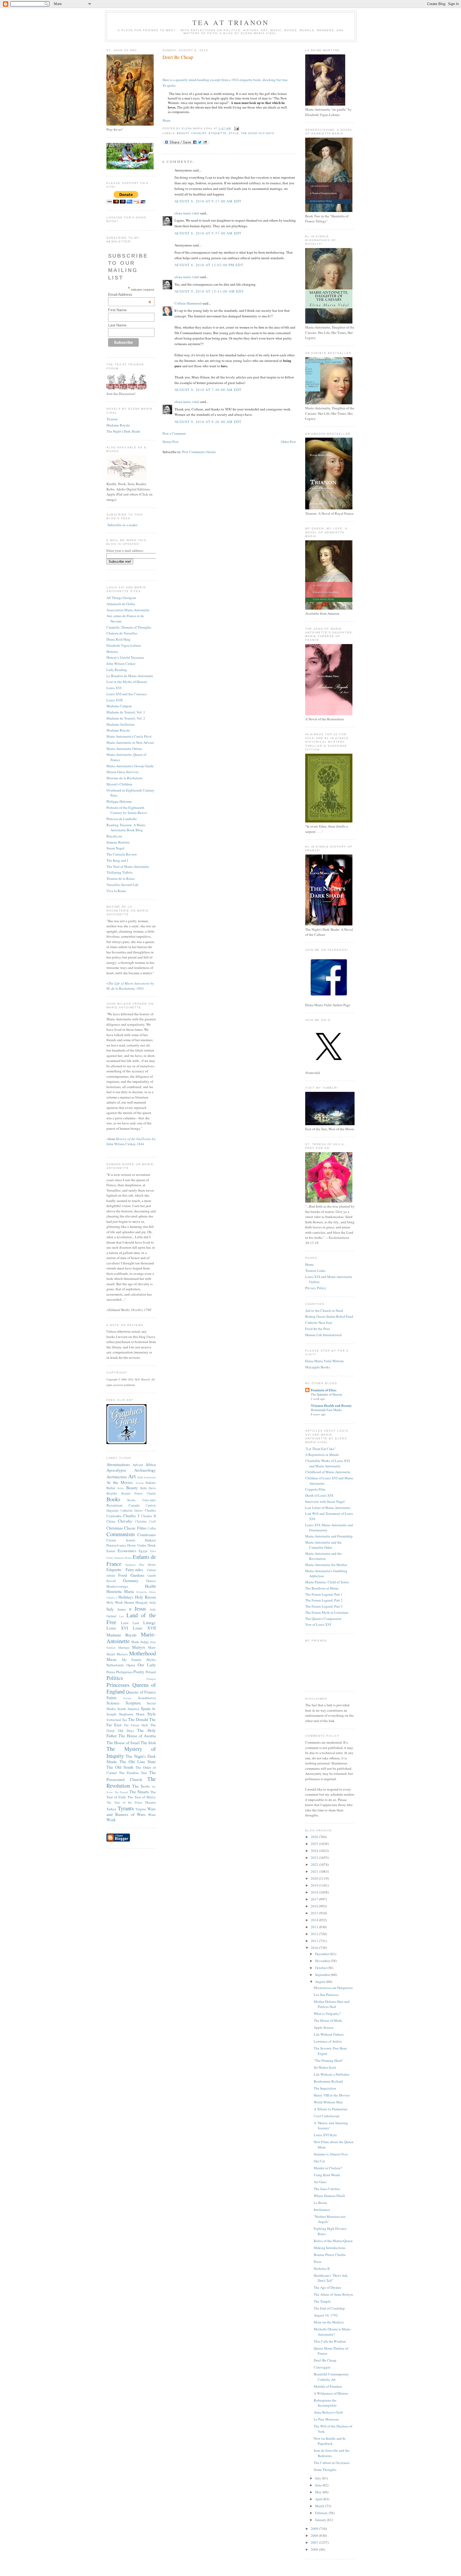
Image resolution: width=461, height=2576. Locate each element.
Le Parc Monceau (326, 2419)
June (319, 2485)
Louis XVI (114, 688)
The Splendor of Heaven (326, 1394)
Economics (127, 1551)
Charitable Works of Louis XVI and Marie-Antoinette (327, 1463)
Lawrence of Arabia (328, 2041)
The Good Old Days (258, 133)
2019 (315, 1885)
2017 (315, 1899)
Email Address (130, 294)
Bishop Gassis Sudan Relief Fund (329, 1316)
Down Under (137, 1545)
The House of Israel (123, 1743)
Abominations (118, 1464)
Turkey (112, 1809)
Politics (115, 1678)
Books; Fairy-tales (142, 1500)
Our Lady (147, 1665)
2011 (315, 1941)
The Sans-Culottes (327, 2189)
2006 (315, 2549)
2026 (315, 1837)
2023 (315, 1858)
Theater (150, 1802)
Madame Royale (118, 425)
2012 (315, 1934)
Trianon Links (315, 1271)
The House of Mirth (328, 2020)
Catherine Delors (132, 1510)
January (321, 2520)
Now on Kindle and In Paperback (330, 2441)
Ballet (111, 1488)
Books (113, 1499)
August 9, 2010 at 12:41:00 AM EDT (209, 291)
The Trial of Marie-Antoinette (128, 866)
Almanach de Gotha (121, 604)
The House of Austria (137, 1736)
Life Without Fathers (329, 2034)
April (319, 2499)
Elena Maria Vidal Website (325, 1361)
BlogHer (112, 1493)
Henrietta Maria (120, 1591)
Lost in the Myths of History (127, 682)
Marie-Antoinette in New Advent (130, 742)
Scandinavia (147, 1698)
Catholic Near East (319, 1323)
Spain (146, 1708)
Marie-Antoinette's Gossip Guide (130, 766)
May (319, 2492)
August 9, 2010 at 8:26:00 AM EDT (208, 422)
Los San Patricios (326, 1995)
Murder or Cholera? (328, 2168)
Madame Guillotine (121, 724)
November (323, 1961)
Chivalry (125, 1521)
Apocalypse (116, 1470)
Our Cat (319, 2161)
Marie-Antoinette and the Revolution (323, 1556)
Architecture (117, 1477)
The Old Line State (138, 1762)
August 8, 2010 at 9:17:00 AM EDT (208, 201)
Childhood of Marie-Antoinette (328, 1472)
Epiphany (131, 1565)
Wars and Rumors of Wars (131, 1812)
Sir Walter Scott (325, 2067)
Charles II (148, 1516)
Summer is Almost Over (331, 2154)
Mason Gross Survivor (122, 772)
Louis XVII (114, 700)
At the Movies (120, 1482)
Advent (138, 1465)
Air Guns (320, 2182)
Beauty (132, 1488)
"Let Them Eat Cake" (320, 1449)
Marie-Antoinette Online (124, 749)
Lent (136, 1623)
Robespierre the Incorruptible (325, 2403)
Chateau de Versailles (122, 633)
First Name (117, 310)
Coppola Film (315, 1489)
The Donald (138, 1719)
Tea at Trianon (231, 22)
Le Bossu (320, 2203)
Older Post (288, 442)
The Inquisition (325, 2088)
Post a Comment (174, 433)
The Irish (148, 1743)
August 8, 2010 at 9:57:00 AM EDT (208, 233)
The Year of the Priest (124, 1802)
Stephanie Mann (132, 1714)
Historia (112, 652)
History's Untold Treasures (125, 657)
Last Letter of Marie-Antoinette (328, 1508)
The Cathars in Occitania (332, 2463)
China (111, 1521)
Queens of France (141, 1692)
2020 (315, 1878)
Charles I (131, 1516)
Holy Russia (145, 1597)
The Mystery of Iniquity (131, 1752)
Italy (110, 1609)
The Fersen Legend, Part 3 (324, 1606)
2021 (315, 1871)
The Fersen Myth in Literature (327, 1612)
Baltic (121, 1488)
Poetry (139, 1672)
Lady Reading (117, 670)
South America (128, 1709)
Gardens (137, 1575)
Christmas (115, 1528)
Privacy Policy (316, 1288)
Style (152, 1714)
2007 (315, 2542)
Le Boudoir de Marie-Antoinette (130, 676)
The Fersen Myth (136, 1725)
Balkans (151, 1483)
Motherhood (142, 1653)
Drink (152, 1545)
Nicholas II (322, 2269)
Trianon (112, 419)
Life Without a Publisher (331, 2074)
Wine (152, 1815)
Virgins (141, 1809)
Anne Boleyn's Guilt (328, 2412)
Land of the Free (131, 1619)
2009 (315, 2529)
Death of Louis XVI (319, 1495)
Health (150, 1586)
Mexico (122, 1654)
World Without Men (328, 2102)
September (323, 1975)
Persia (111, 1672)
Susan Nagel (115, 848)
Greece (151, 1581)
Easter (111, 1551)
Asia (140, 1477)
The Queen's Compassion (323, 1619)
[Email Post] (236, 128)
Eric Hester (148, 1565)
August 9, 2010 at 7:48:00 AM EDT (208, 390)
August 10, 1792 (326, 2315)
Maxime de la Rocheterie (125, 778)
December (323, 1954)
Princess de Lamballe (122, 819)
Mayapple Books (318, 1367)
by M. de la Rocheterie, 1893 (130, 986)
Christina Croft (145, 1521)
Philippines (124, 1672)
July (319, 2478)
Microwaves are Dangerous (333, 1988)
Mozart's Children (119, 784)
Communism (121, 1534)
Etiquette (114, 1569)
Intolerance (322, 2210)
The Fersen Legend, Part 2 (324, 1600)
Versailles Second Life (122, 885)
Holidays (126, 1597)
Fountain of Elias (324, 1390)
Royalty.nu (114, 836)
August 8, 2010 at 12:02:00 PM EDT (209, 265)
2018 (315, 1892)
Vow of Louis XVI (318, 1624)
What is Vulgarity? (327, 2014)
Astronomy (150, 1477)
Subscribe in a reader (122, 525)
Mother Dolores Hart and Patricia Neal (332, 2004)
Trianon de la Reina (121, 878)
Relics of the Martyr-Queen (333, 2241)
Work (111, 1820)
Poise (318, 2262)
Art (132, 1476)
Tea (124, 1720)
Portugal (151, 1679)
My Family (132, 1660)
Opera (131, 1665)
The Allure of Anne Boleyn (333, 2294)
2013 (315, 1927)
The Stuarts (139, 1792)
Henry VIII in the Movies (332, 2095)
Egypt (143, 1551)
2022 (315, 1864)
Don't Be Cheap (178, 57)
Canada (134, 1505)
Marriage (124, 1648)
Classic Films (135, 1528)
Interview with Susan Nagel (325, 1501)
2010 (315, 1948)
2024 (315, 1851)
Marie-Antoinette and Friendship (329, 1536)
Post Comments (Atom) (199, 452)
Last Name (117, 325)
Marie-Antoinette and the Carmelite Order (323, 1545)
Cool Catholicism (327, 2116)
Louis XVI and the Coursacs (127, 694)
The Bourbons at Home (322, 1588)
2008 (315, 2535)
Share (166, 120)
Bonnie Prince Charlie (139, 1493)
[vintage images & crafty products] (126, 1443)
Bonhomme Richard (328, 2081)
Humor (129, 1602)
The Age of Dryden (327, 2287)
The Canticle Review (122, 854)
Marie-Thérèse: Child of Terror (327, 1582)
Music (112, 1659)
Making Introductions (330, 2248)
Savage (127, 1698)
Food (123, 1575)
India (153, 1602)
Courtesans (147, 1535)
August (321, 1982)
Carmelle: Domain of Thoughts (129, 627)
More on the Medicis (329, 2322)
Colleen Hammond (188, 303)
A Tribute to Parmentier (331, 2109)
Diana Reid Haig (118, 639)
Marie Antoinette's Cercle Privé (129, 736)
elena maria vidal (187, 213)
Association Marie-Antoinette (128, 610)
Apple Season (324, 2027)
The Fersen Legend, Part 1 (324, 1594)
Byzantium (114, 1505)
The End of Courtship (329, 2308)
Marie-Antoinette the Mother (326, 1565)
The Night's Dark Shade (123, 431)
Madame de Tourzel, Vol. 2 (126, 718)
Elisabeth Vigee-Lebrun (124, 645)
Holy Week (115, 1602)
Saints (112, 1698)
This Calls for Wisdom (330, 2341)
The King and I (117, 860)
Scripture (133, 1703)
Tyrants (126, 1808)
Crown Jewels (121, 1540)
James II (124, 1609)
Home (309, 1264)
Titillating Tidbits (120, 872)
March (320, 2506)
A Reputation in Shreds (322, 1455)
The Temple (322, 2301)
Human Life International (323, 1335)
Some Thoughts (325, 2470)
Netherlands (115, 1665)
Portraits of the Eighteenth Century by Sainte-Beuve (127, 810)
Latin (125, 1623)
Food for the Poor (318, 1329)
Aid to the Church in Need (324, 1311)
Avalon (140, 1483)
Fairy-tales (134, 1569)
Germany (131, 1580)
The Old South (120, 1767)
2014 (315, 1920)
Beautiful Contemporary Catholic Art (331, 2377)
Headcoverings (117, 1586)
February (322, 2513)
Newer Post (170, 442)
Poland (151, 1672)
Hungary (142, 1602)
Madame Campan (119, 706)
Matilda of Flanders (328, 2386)
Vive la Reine (116, 891)
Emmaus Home (123, 1558)
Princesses (118, 1685)
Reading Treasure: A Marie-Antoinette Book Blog (126, 828)
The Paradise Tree (133, 1773)
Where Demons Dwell (329, 2196)
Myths (151, 1660)
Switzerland (114, 1720)
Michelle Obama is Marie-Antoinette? (333, 2332)
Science (113, 1703)
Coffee (152, 1528)
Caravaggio (322, 2367)
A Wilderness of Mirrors (331, 2393)
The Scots (141, 1786)
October (321, 1968)
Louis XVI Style (325, 2135)
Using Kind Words (327, 2175)
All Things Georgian (121, 598)
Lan (121, 1616)
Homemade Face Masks (326, 1410)
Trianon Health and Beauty (331, 1405)
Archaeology (145, 1470)
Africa (151, 1464)
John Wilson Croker (121, 664)
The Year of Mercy (142, 1797)
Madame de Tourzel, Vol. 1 (126, 712)
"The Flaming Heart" (329, 2060)
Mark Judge (140, 1642)
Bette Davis (148, 1488)
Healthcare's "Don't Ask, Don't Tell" (331, 2278)
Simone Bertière (118, 842)
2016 (315, 1906)
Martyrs (139, 1647)
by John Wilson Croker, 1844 (131, 1141)
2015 (315, 1913)
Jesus (140, 1608)
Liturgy (150, 1623)
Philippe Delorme (119, 801)
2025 (315, 1844)
